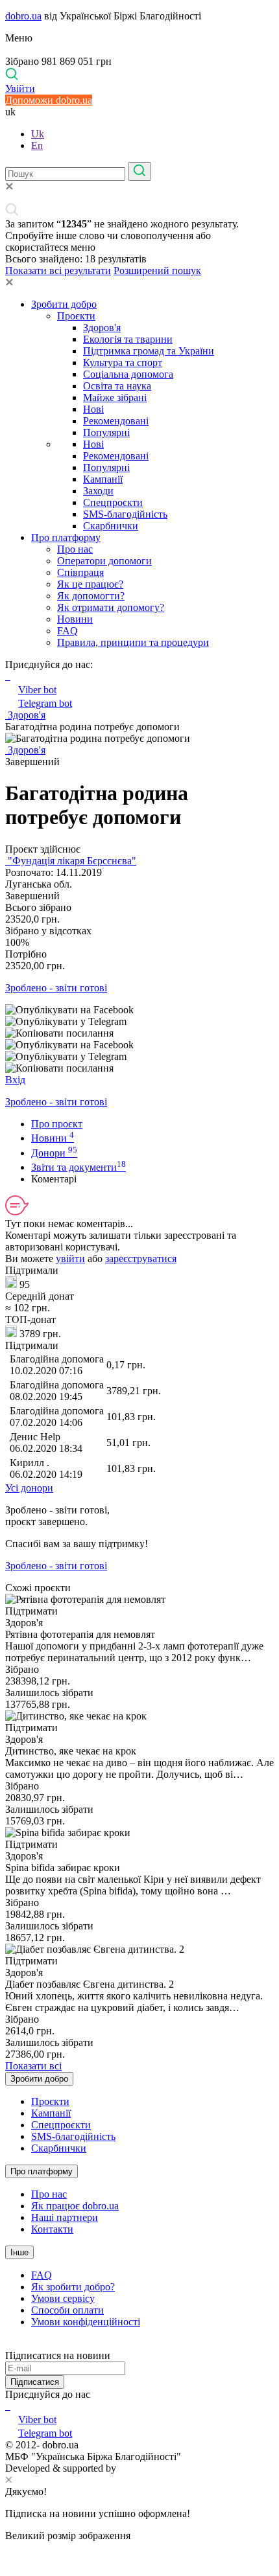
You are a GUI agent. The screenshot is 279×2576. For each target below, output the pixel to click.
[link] (139, 1010)
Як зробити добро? (73, 2287)
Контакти (52, 2229)
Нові (93, 409)
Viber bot (37, 690)
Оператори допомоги (104, 561)
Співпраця (80, 572)
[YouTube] (9, 2406)
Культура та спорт (123, 362)
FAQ (67, 631)
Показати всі (33, 2066)
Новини (75, 619)
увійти (70, 1259)
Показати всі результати (58, 270)
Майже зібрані (115, 397)
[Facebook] (6, 2406)
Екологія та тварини (128, 339)
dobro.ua (23, 16)
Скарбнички (111, 526)
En (37, 145)
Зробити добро (64, 304)
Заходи (98, 491)
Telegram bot (45, 703)
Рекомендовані (116, 421)
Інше (19, 2252)
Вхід (15, 1080)
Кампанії (103, 479)
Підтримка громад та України (149, 351)
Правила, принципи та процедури (133, 642)
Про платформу (66, 537)
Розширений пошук (157, 270)
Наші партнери (65, 2217)
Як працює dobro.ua (75, 2206)
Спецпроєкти (113, 502)
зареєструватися (141, 1259)
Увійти (20, 88)
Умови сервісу (63, 2298)
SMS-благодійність (125, 514)
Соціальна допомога (128, 374)
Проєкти (76, 316)
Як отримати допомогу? (111, 607)
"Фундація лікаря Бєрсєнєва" (71, 861)
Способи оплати (67, 2310)
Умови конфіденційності (86, 2322)
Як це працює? (90, 584)
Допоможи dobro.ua (49, 100)
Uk (38, 134)
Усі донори (29, 1488)
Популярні (106, 432)
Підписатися (35, 2382)
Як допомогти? (91, 596)
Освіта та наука (117, 386)
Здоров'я (102, 328)
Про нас (75, 549)
